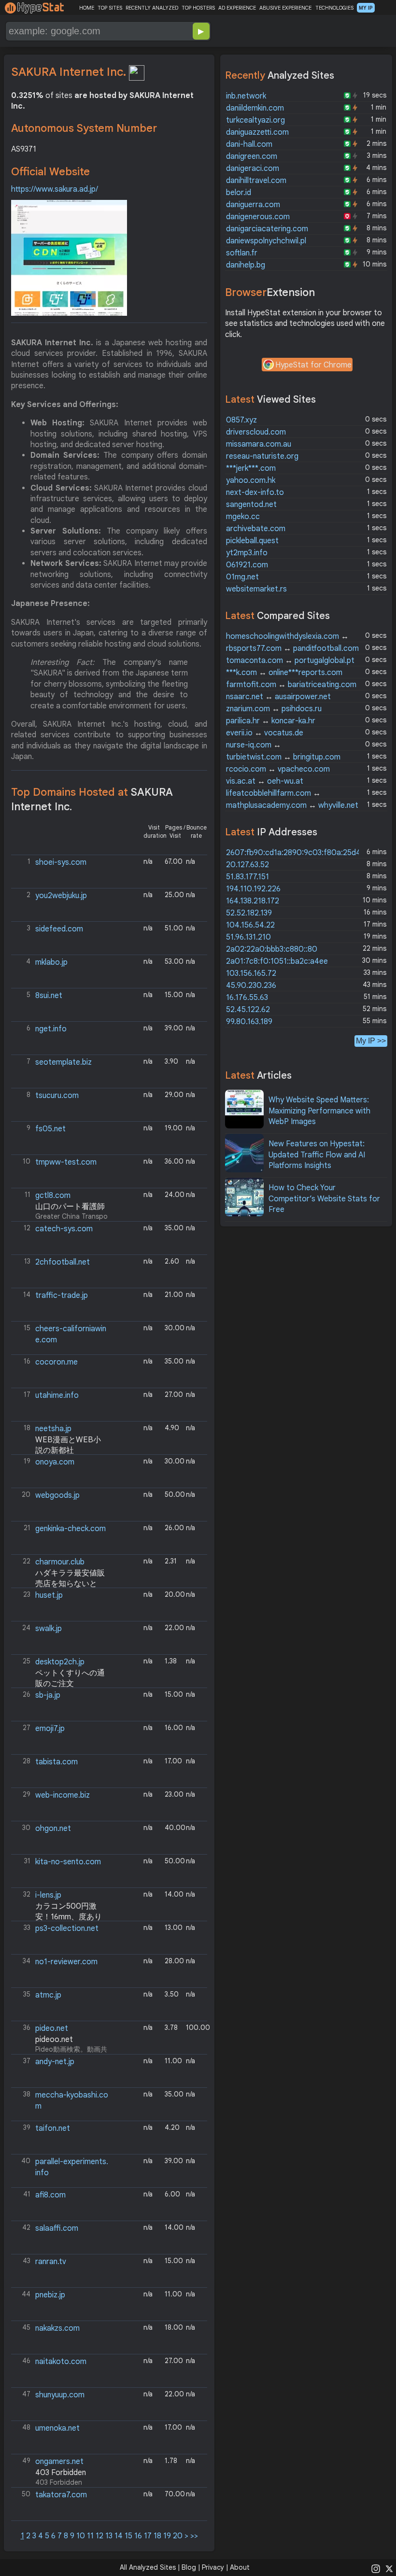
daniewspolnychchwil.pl (266, 241)
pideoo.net (54, 2040)
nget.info (51, 1029)
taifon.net (53, 2128)
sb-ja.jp (48, 1695)
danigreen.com (252, 156)
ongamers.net (59, 2462)
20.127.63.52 (247, 865)
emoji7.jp (50, 1729)
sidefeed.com (59, 929)
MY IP (366, 8)
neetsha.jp (53, 1429)
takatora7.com (61, 2495)
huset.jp (49, 1595)
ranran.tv (51, 2262)
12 (99, 2536)
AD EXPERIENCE (237, 8)
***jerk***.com (251, 468)
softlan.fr (242, 253)
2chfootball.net (63, 1262)
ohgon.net (53, 1829)
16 (138, 2536)
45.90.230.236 (251, 985)
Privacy (213, 2567)
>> (194, 2536)
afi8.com (50, 2195)
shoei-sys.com (61, 862)
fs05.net (50, 1129)
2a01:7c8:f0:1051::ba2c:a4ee (277, 961)
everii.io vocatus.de (265, 733)
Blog (189, 2567)
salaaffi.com (57, 2228)
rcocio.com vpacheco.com (278, 769)
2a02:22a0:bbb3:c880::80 (272, 949)
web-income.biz (63, 1795)
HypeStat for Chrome (313, 365)
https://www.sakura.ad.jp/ (55, 189)
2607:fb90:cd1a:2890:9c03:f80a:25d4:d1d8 (303, 853)
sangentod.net (251, 505)
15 (128, 2536)
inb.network (246, 96)
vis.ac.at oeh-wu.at (265, 781)
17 (148, 2536)
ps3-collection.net (67, 1928)
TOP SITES (110, 8)
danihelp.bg (246, 265)
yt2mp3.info (247, 553)
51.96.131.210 (248, 937)
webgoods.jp (57, 1495)
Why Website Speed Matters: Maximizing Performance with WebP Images (319, 1111)
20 (178, 2536)
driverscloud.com (256, 432)
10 (81, 2536)
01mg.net (242, 577)
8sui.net (49, 996)
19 (167, 2536)
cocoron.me (57, 1362)
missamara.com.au (259, 444)
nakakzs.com (57, 2328)
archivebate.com (256, 529)
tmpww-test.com (66, 1162)
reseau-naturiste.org (262, 456)
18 (157, 2536)
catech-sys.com (64, 1229)
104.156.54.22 (250, 925)
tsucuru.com (57, 1096)
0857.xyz (241, 420)
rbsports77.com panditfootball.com (292, 648)
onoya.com (55, 1462)
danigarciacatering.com (267, 229)
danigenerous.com (258, 217)
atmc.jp (48, 1995)
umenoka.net (57, 2428)
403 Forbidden (54, 2471)
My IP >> (371, 1041)
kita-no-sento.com (68, 1862)
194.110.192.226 (253, 889)
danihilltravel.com (256, 181)
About (240, 2567)
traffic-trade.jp (62, 1295)
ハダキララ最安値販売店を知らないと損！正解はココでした (59, 1584)
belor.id (239, 193)
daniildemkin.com (255, 108)
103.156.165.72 (251, 973)
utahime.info (57, 1395)
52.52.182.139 (249, 913)
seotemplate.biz (64, 1062)
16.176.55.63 (247, 998)
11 (90, 2536)
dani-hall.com (249, 144)
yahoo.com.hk (251, 480)
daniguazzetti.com (257, 132)
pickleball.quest (252, 541)
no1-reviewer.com (66, 1962)
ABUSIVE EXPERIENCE (285, 8)
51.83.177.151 (247, 877)
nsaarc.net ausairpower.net (278, 697)
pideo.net (52, 2028)
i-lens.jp (48, 1895)
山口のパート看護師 (70, 1207)
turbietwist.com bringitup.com (283, 757)
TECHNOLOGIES (334, 8)
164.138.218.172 (253, 901)
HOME (87, 8)
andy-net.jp (55, 2062)
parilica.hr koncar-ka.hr (271, 721)
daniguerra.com (253, 205)
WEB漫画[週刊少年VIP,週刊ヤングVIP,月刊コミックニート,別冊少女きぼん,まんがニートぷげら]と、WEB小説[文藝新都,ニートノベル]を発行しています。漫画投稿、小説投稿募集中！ (60, 1439)
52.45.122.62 (248, 1010)
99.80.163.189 (249, 1022)
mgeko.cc (243, 517)
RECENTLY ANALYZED (152, 8)
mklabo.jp (51, 962)
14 (119, 2536)
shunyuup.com (60, 2395)
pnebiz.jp (50, 2295)
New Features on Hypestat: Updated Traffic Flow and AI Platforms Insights (317, 1155)
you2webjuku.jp (61, 896)
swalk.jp (49, 1629)
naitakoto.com (61, 2362)
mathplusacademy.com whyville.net (292, 805)
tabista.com (57, 1762)
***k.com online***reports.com (284, 673)
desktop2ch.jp (60, 1662)
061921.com (247, 565)
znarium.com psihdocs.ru (274, 709)
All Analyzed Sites (148, 2567)
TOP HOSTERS (198, 8)
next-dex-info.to (255, 493)
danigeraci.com (253, 169)
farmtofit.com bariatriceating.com (291, 685)
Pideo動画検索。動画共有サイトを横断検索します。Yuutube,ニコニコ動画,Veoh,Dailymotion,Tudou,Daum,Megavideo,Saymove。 (61, 2039)
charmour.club (60, 1562)
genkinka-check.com (71, 1529)
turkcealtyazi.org (255, 120)
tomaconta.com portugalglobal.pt (290, 661)
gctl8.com (53, 1196)
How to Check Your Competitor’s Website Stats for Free (324, 1199)
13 (109, 2536)
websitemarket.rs (256, 589)
